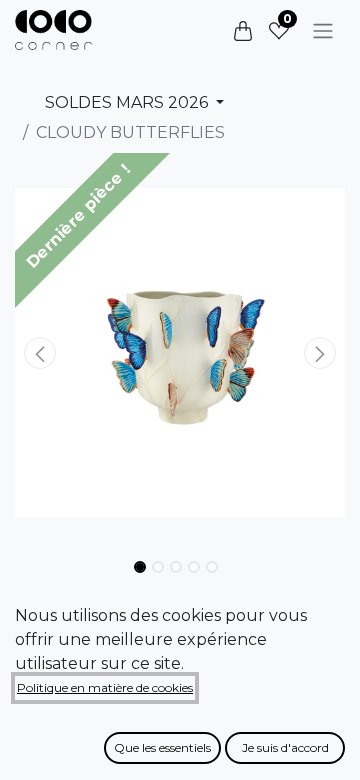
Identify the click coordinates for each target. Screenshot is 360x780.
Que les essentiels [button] (162, 747)
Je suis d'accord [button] (285, 747)
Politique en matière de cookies (105, 687)
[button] (40, 353)
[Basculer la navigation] (323, 30)
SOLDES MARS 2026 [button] (128, 102)
